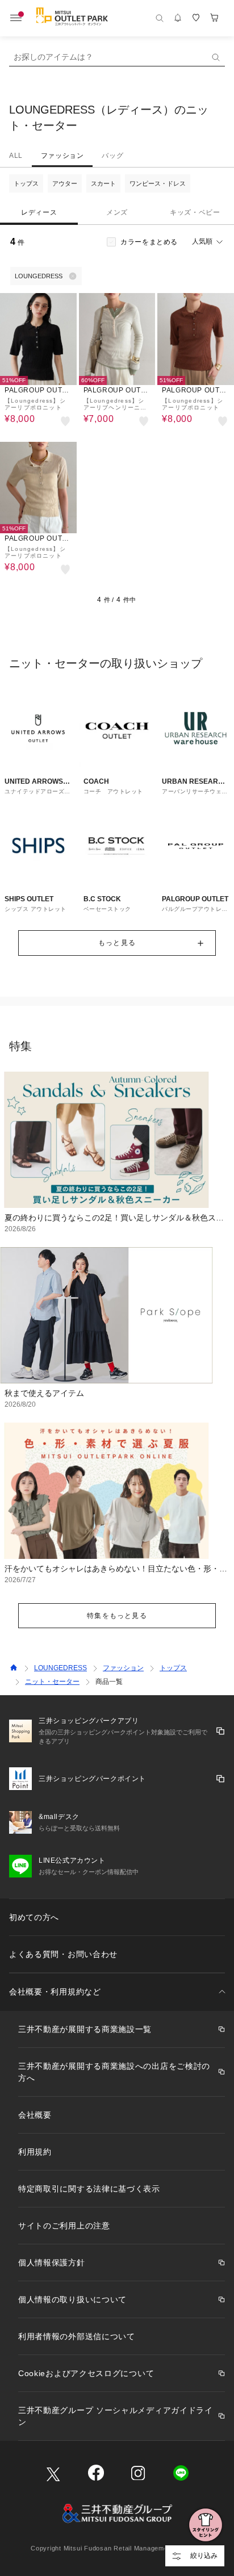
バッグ (112, 156)
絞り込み (204, 2556)
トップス (26, 183)
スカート (103, 183)
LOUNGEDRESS (60, 1668)
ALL (16, 156)
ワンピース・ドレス (158, 183)
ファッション (62, 156)
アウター (65, 183)
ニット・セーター (52, 1682)
